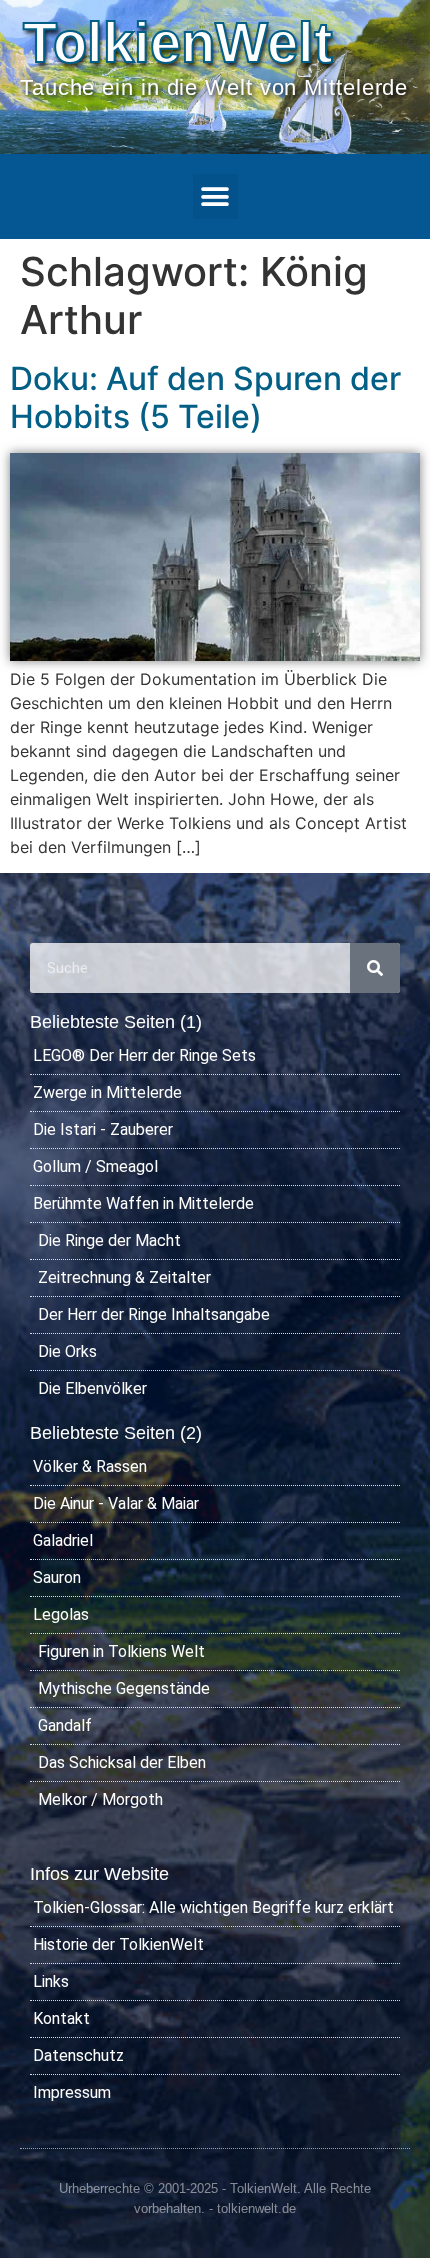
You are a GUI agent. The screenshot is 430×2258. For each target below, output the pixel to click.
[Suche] (375, 968)
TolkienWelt (178, 42)
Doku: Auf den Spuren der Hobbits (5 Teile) (205, 397)
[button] (215, 196)
